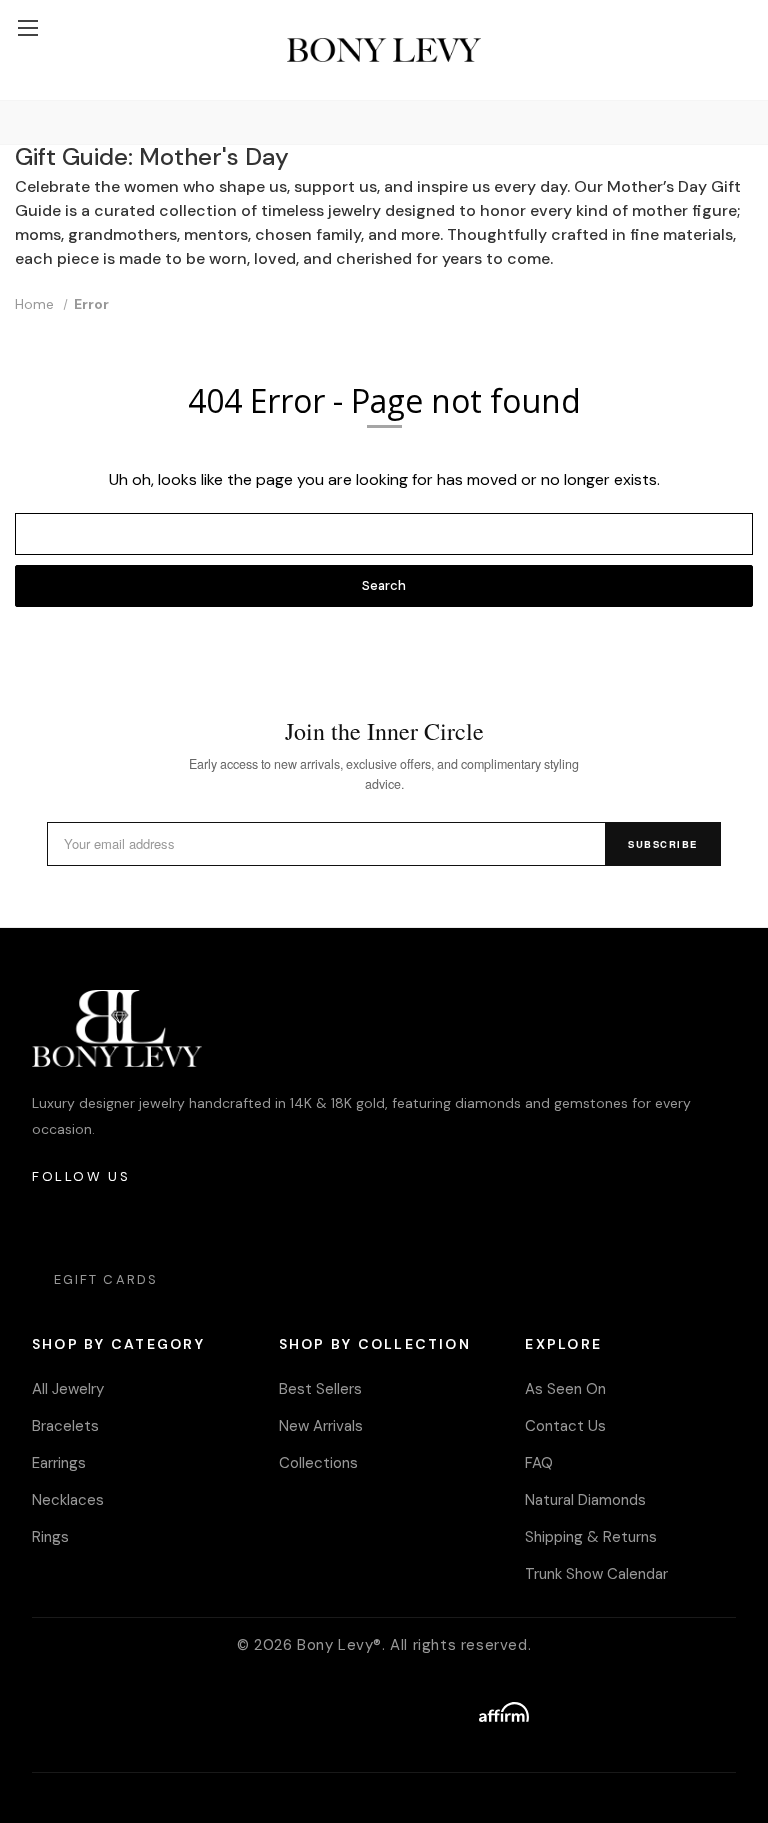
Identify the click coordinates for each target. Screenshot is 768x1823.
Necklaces (68, 1500)
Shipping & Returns (591, 1537)
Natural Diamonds (585, 1500)
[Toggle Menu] (27, 27)
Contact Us (565, 1426)
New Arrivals (321, 1426)
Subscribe (663, 844)
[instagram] (48, 1225)
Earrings (59, 1463)
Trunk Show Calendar (596, 1574)
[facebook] (103, 1225)
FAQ (539, 1463)
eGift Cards (106, 1279)
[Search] (19, 122)
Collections (318, 1463)
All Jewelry (68, 1389)
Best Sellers (320, 1389)
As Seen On (565, 1389)
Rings (50, 1537)
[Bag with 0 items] (743, 10)
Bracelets (65, 1426)
